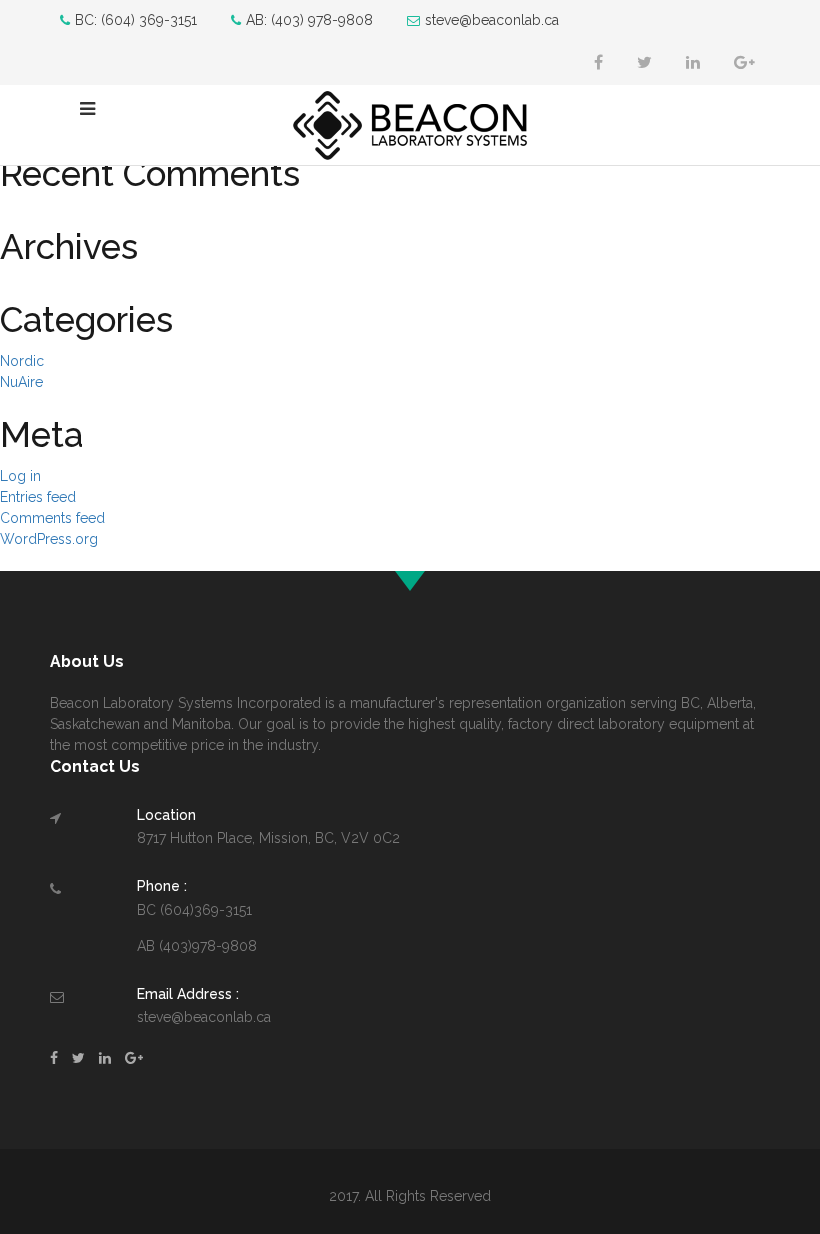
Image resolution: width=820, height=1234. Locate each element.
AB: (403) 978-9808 (309, 20)
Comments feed (52, 518)
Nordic (22, 361)
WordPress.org (49, 539)
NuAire (21, 382)
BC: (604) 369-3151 (136, 20)
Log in (20, 476)
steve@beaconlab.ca (492, 20)
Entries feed (38, 497)
